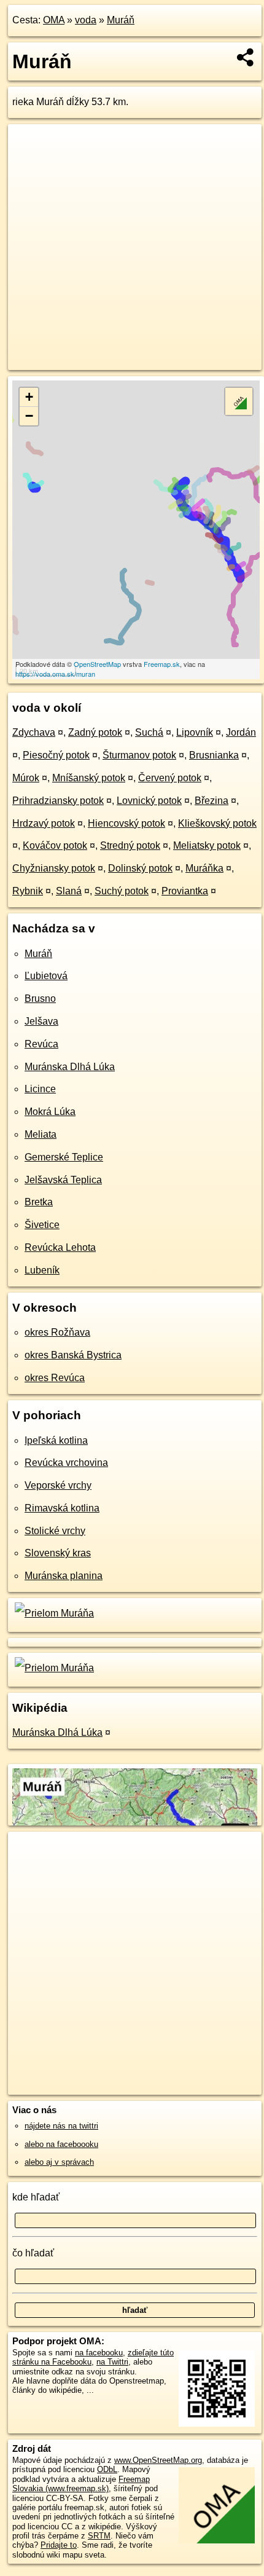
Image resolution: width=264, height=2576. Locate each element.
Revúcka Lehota (60, 1247)
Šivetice (42, 1225)
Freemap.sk (162, 664)
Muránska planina (64, 1576)
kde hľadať (36, 2197)
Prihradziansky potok (58, 801)
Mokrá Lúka (50, 1112)
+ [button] (29, 397)
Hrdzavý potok (44, 823)
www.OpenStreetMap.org (158, 2460)
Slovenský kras (58, 1553)
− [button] (29, 416)
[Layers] (239, 401)
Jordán (241, 732)
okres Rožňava (57, 1332)
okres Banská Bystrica (73, 1355)
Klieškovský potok (217, 823)
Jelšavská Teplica (63, 1180)
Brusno (40, 998)
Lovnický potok (149, 801)
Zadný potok (95, 732)
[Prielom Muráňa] (53, 1613)
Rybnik (28, 891)
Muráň (121, 20)
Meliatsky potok (207, 845)
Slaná (69, 891)
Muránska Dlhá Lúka (70, 1067)
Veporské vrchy (58, 1485)
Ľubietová (46, 976)
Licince (40, 1089)
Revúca (41, 1044)
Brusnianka (214, 755)
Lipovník (195, 732)
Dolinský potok (140, 868)
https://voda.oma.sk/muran (55, 674)
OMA (54, 20)
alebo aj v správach (59, 2162)
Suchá (149, 732)
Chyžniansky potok (54, 868)
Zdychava (34, 732)
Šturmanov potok (139, 755)
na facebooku (99, 2353)
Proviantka (185, 891)
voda (86, 20)
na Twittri (112, 2362)
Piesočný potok (56, 755)
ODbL (107, 2469)
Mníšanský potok (89, 778)
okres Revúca (55, 1378)
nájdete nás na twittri (61, 2126)
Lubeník (42, 1270)
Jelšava (41, 1021)
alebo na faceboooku (61, 2144)
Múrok (26, 778)
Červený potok (170, 778)
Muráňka (204, 868)
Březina (212, 801)
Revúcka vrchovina (66, 1463)
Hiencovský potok (126, 823)
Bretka (39, 1202)
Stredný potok (130, 845)
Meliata (41, 1134)
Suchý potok (122, 891)
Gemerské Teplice (64, 1157)
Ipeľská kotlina (56, 1440)
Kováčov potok (55, 845)
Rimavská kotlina (62, 1508)
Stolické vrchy (55, 1531)
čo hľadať (33, 2253)
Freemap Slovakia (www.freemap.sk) (81, 2484)
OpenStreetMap (97, 664)
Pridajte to (59, 2545)
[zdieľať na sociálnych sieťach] (246, 57)
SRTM (99, 2536)
